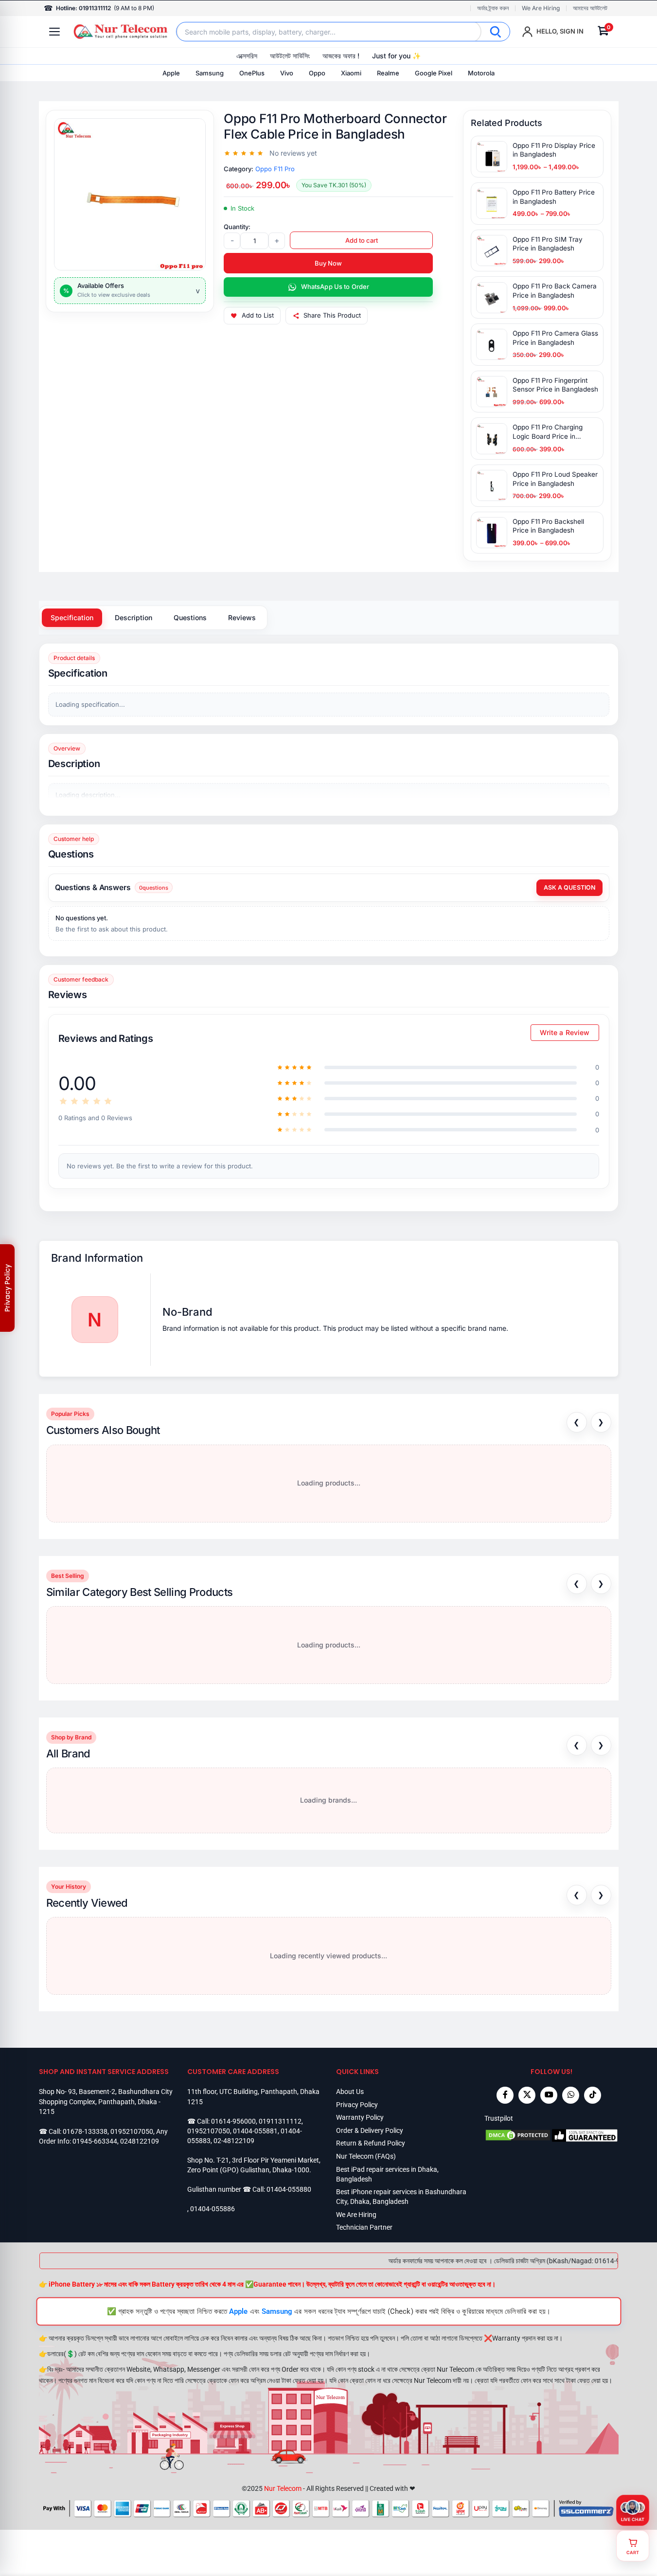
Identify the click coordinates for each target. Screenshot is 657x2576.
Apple (171, 73)
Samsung (210, 73)
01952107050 (132, 2131)
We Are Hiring (541, 8)
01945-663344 (95, 2141)
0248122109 (140, 2141)
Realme (388, 73)
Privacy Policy (357, 2105)
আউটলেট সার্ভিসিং (290, 56)
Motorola (481, 73)
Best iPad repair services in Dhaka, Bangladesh (387, 2174)
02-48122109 (234, 2141)
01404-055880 (289, 2189)
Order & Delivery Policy (370, 2130)
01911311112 (280, 2121)
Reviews (242, 617)
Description (133, 617)
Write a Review (565, 1032)
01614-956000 (233, 2121)
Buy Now (328, 263)
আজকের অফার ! (341, 56)
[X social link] (527, 2095)
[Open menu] (54, 32)
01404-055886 (213, 2209)
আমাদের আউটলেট (590, 8)
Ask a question (569, 887)
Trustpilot (499, 2118)
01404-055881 (255, 2131)
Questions (190, 617)
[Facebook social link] (505, 2095)
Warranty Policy (360, 2117)
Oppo (317, 73)
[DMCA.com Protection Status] (518, 2135)
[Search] (496, 32)
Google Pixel (434, 73)
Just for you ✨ (396, 56)
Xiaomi (351, 73)
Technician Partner (364, 2227)
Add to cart (362, 240)
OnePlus (252, 73)
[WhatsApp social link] (571, 2095)
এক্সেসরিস (247, 56)
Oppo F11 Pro (275, 169)
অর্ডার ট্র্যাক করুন (493, 8)
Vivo (287, 73)
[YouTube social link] (549, 2095)
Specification (72, 617)
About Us (350, 2092)
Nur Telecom (283, 2488)
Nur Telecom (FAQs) (366, 2156)
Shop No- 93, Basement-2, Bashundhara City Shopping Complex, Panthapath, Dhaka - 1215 (106, 2102)
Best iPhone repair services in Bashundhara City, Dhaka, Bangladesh (401, 2197)
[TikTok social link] (593, 2095)
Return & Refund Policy (371, 2143)
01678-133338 (85, 2131)
